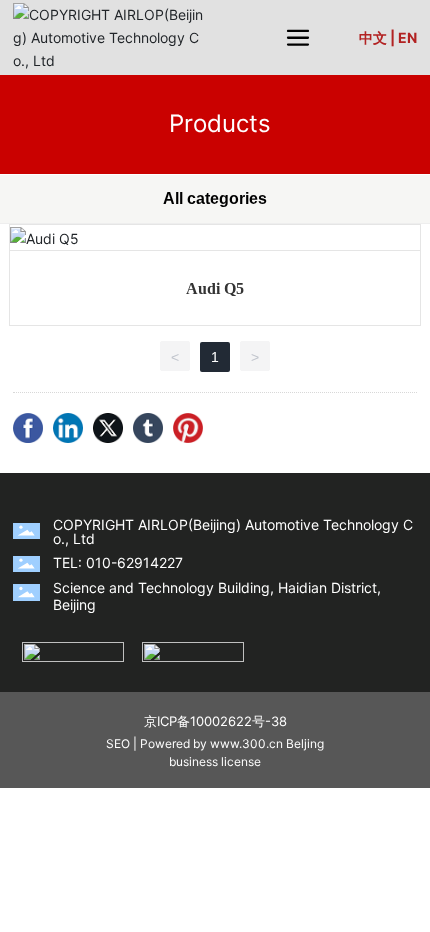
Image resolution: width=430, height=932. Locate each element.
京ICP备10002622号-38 (215, 721)
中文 (373, 37)
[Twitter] (108, 428)
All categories (215, 198)
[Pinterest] (188, 428)
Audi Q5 (215, 288)
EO (122, 743)
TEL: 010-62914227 (118, 562)
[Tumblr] (148, 428)
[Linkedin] (68, 428)
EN (407, 37)
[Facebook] (28, 428)
